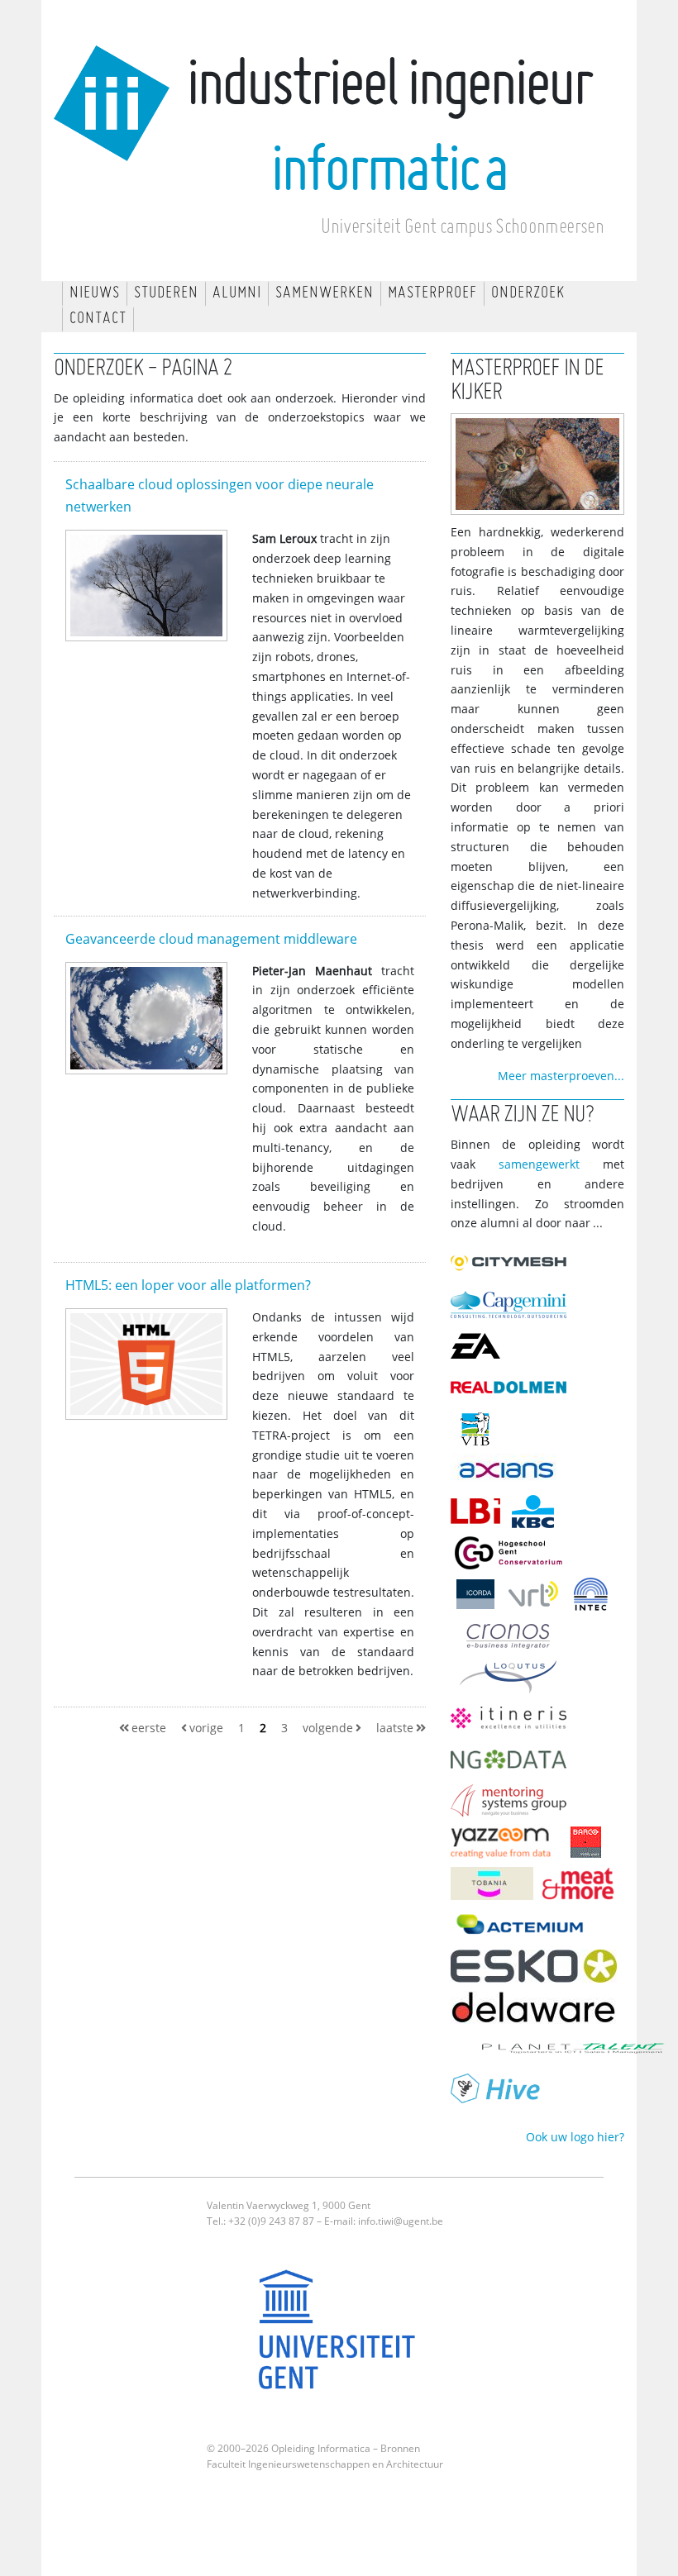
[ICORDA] (480, 1598)
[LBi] (480, 1515)
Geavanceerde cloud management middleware (211, 939)
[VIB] (480, 1433)
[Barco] (590, 1846)
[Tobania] (496, 1887)
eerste (149, 1728)
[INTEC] (595, 1598)
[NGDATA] (513, 1763)
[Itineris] (513, 1722)
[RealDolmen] (513, 1391)
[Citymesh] (513, 1267)
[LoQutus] (513, 1681)
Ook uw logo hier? (575, 2138)
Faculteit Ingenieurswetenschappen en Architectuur (325, 2464)
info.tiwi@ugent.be (401, 2221)
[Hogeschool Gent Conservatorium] (513, 1557)
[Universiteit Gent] (339, 2336)
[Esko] (538, 1970)
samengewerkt (539, 1165)
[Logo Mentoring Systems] (513, 1805)
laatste (395, 1728)
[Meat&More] (583, 1887)
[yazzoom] (506, 1846)
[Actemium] (524, 1928)
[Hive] (500, 2094)
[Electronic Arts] (480, 1350)
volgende (328, 1728)
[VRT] (537, 1598)
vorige (206, 1728)
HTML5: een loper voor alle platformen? (188, 1286)
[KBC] (537, 1515)
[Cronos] (513, 1639)
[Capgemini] (513, 1309)
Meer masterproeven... (561, 1076)
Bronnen (400, 2449)
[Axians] (511, 1474)
